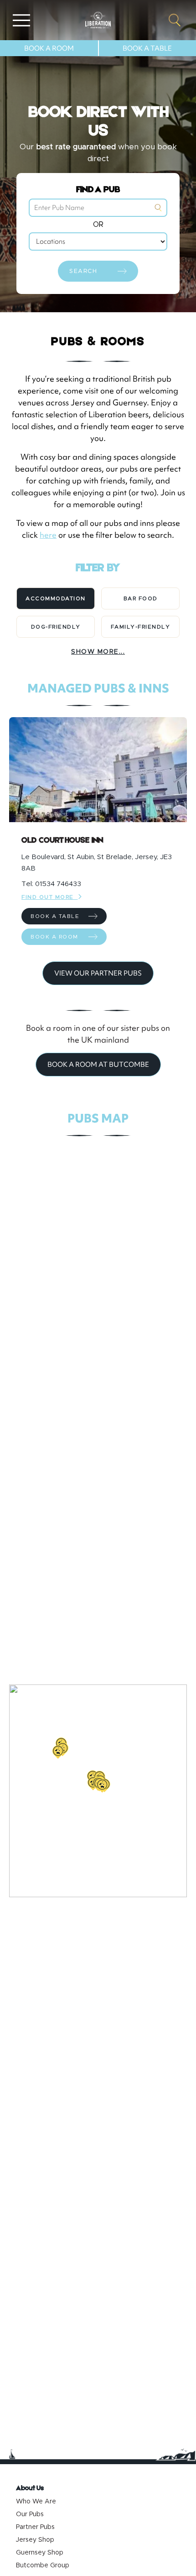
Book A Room (49, 48)
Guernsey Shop (40, 2553)
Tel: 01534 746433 (51, 884)
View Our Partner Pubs (98, 973)
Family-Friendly (141, 627)
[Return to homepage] (98, 20)
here (48, 535)
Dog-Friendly (56, 627)
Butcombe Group (43, 2566)
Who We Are (36, 2502)
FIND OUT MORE (50, 897)
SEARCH (83, 271)
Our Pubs (30, 2514)
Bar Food (141, 598)
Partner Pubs (35, 2527)
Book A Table (147, 48)
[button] (58, 1752)
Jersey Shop (35, 2540)
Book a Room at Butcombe (98, 1065)
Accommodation (56, 598)
